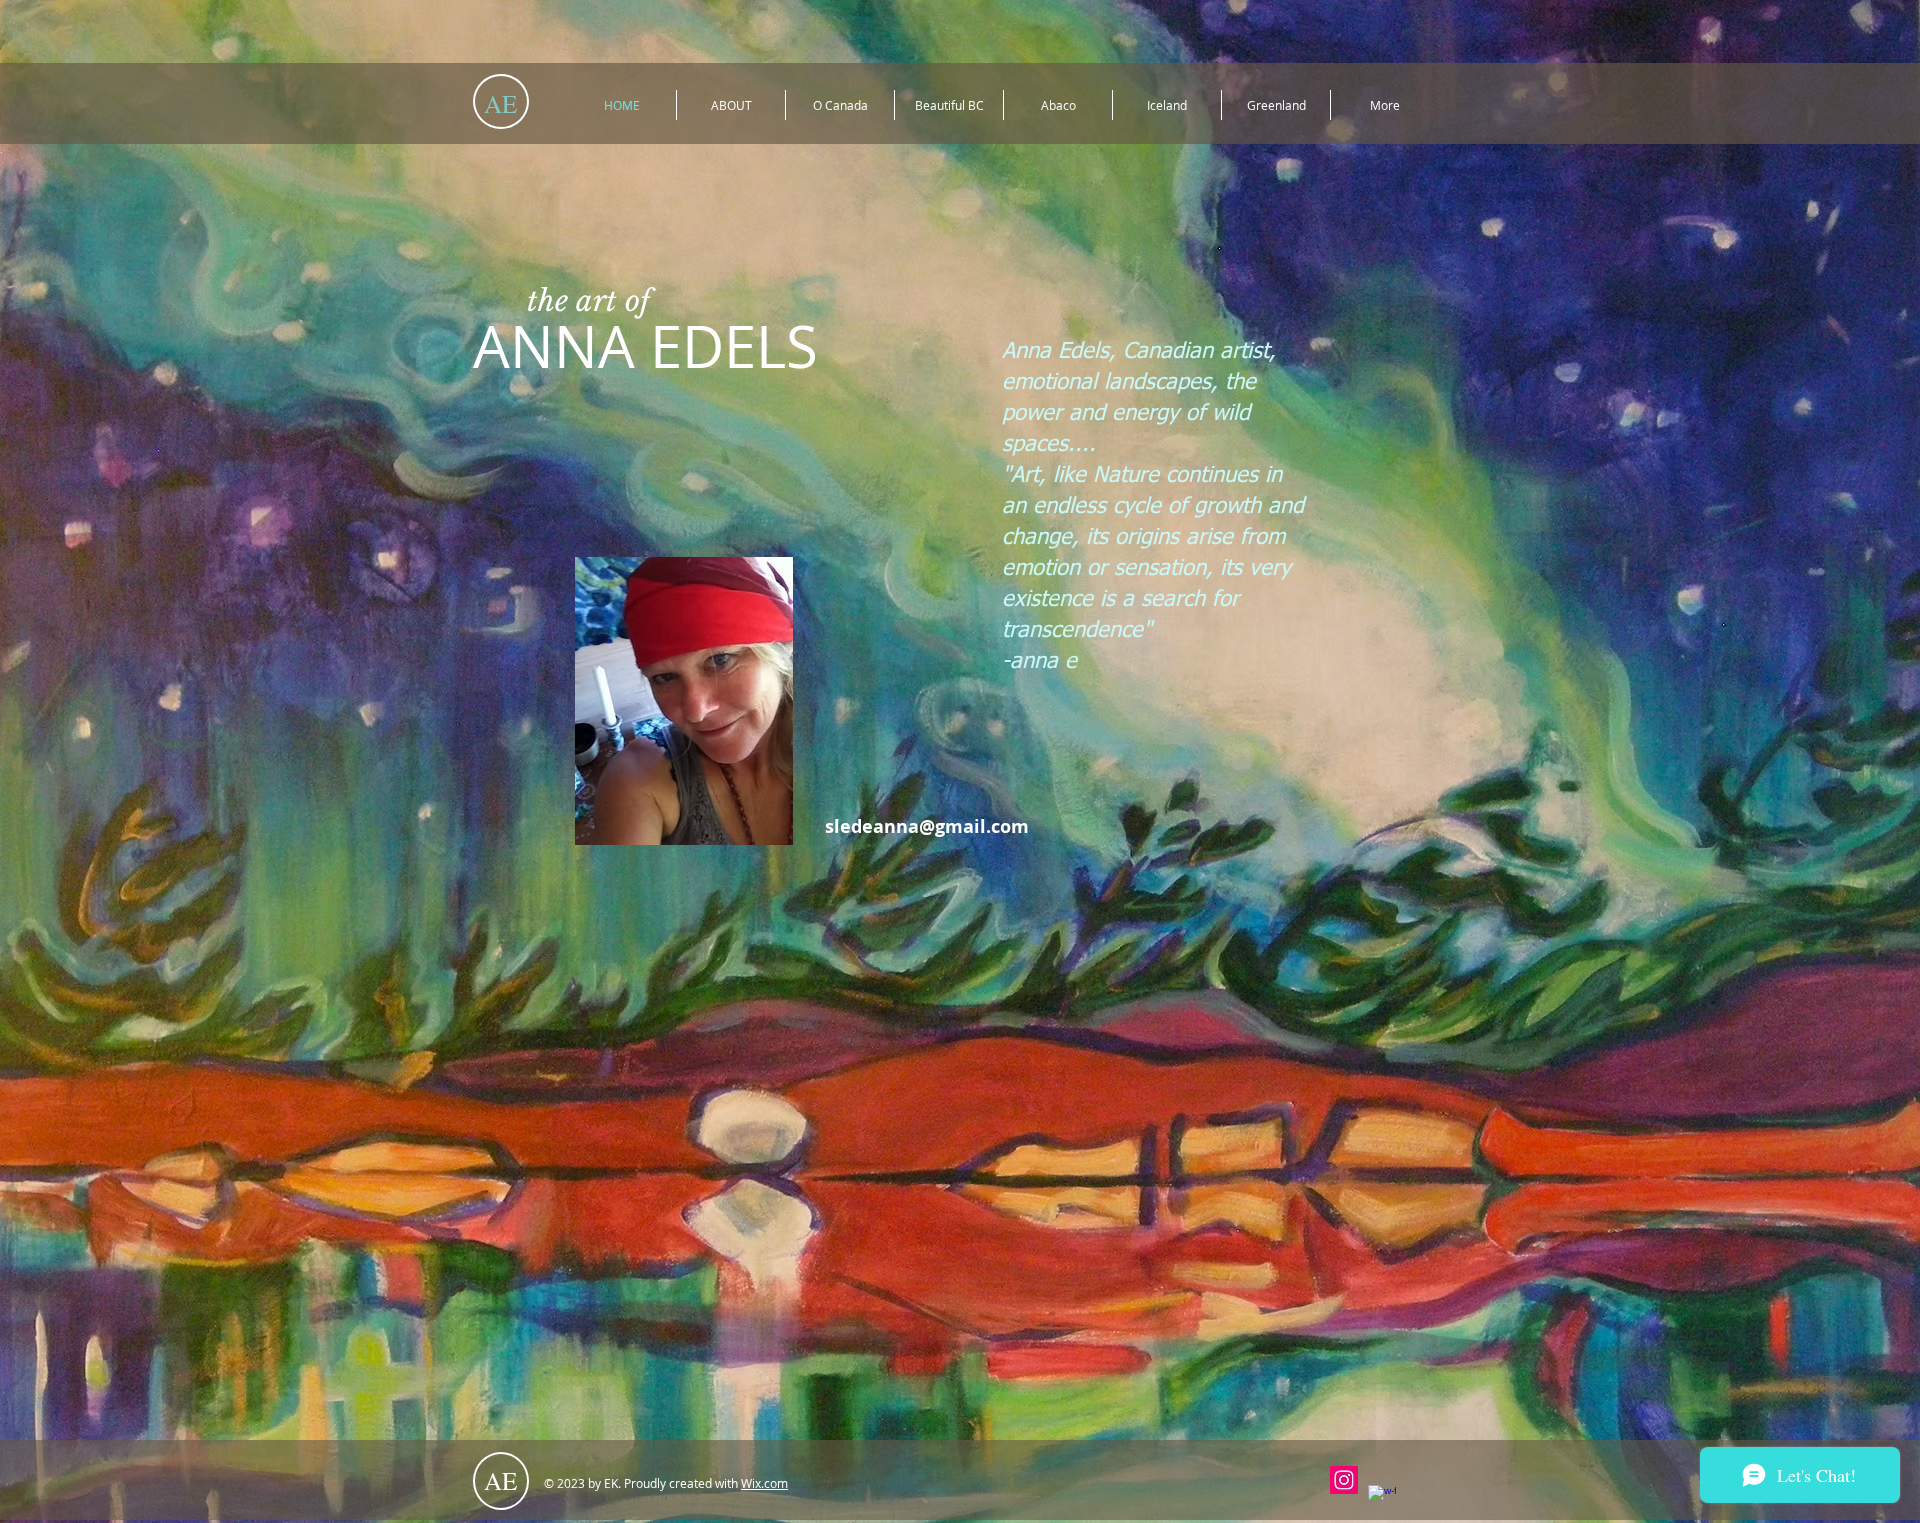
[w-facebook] (1382, 1499)
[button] (684, 701)
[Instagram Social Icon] (1344, 1480)
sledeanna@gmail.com (927, 826)
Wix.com (764, 1483)
